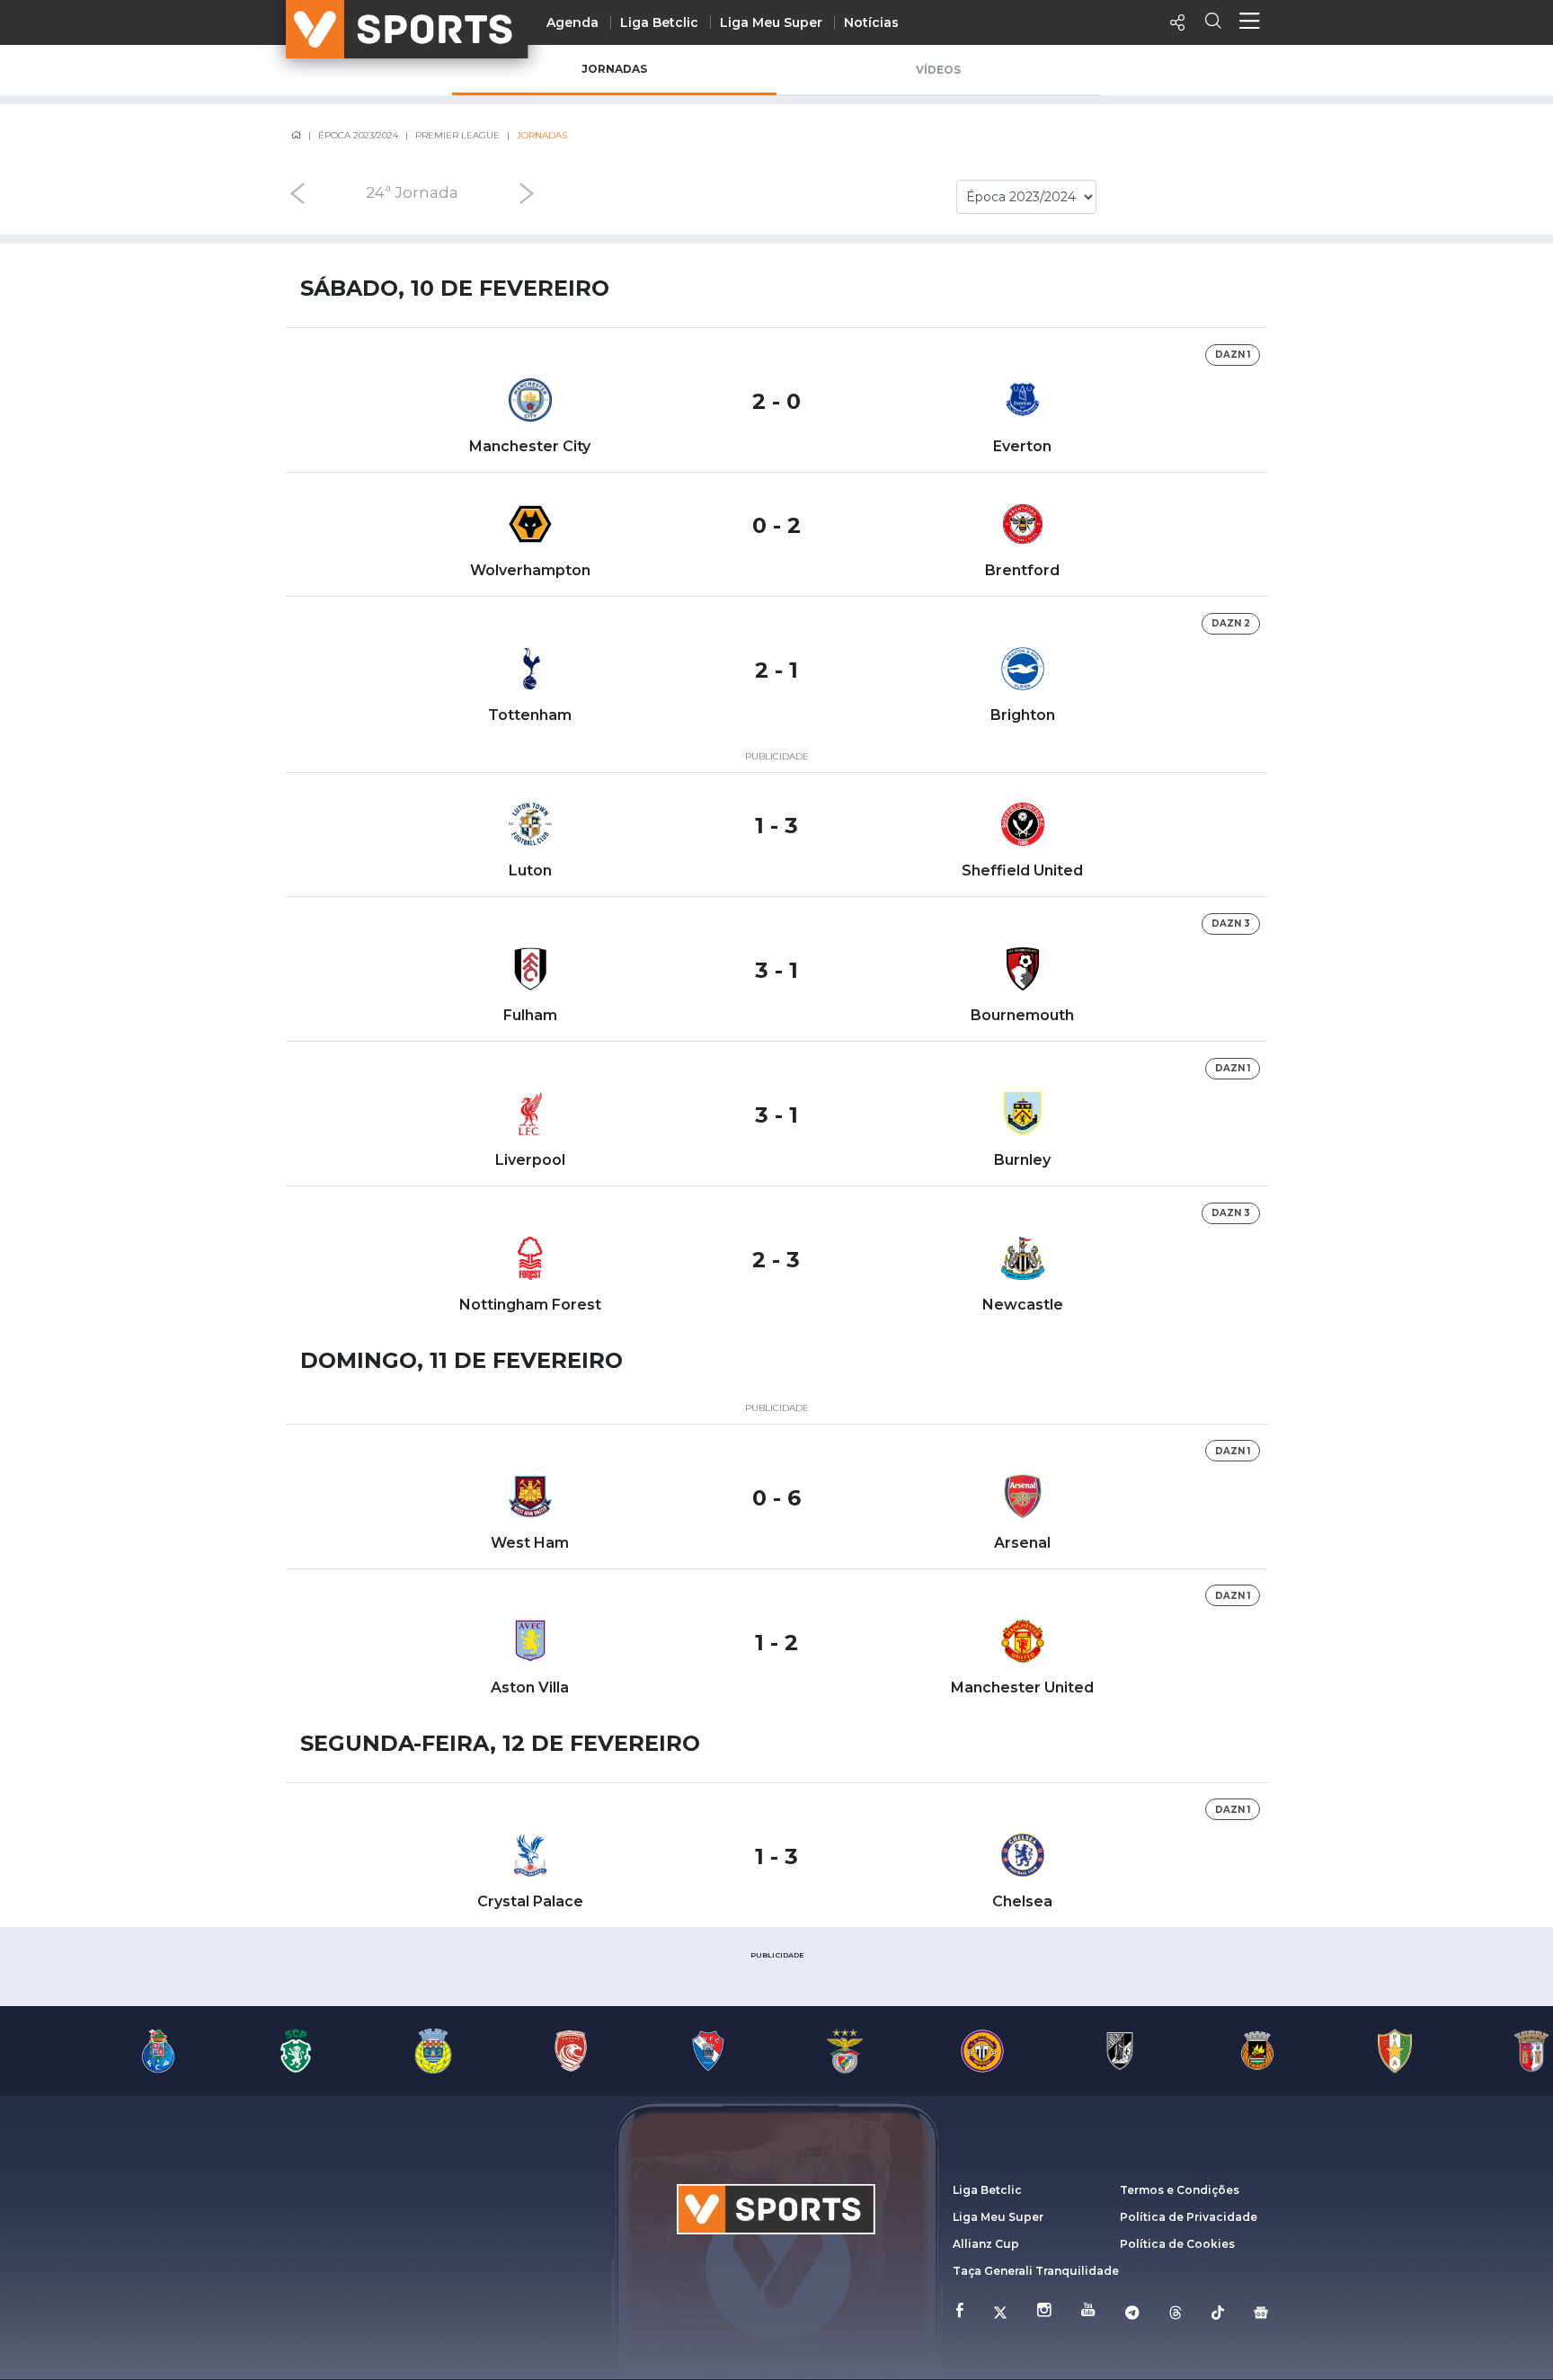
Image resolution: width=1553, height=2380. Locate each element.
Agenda (572, 22)
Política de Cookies (1177, 2244)
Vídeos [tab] (938, 70)
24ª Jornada (412, 193)
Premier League (457, 135)
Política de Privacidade (1189, 2217)
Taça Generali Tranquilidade (1036, 2271)
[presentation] (297, 193)
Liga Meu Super (771, 22)
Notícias (871, 22)
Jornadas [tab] (614, 69)
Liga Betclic (659, 22)
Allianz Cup (986, 2244)
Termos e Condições (1180, 2190)
